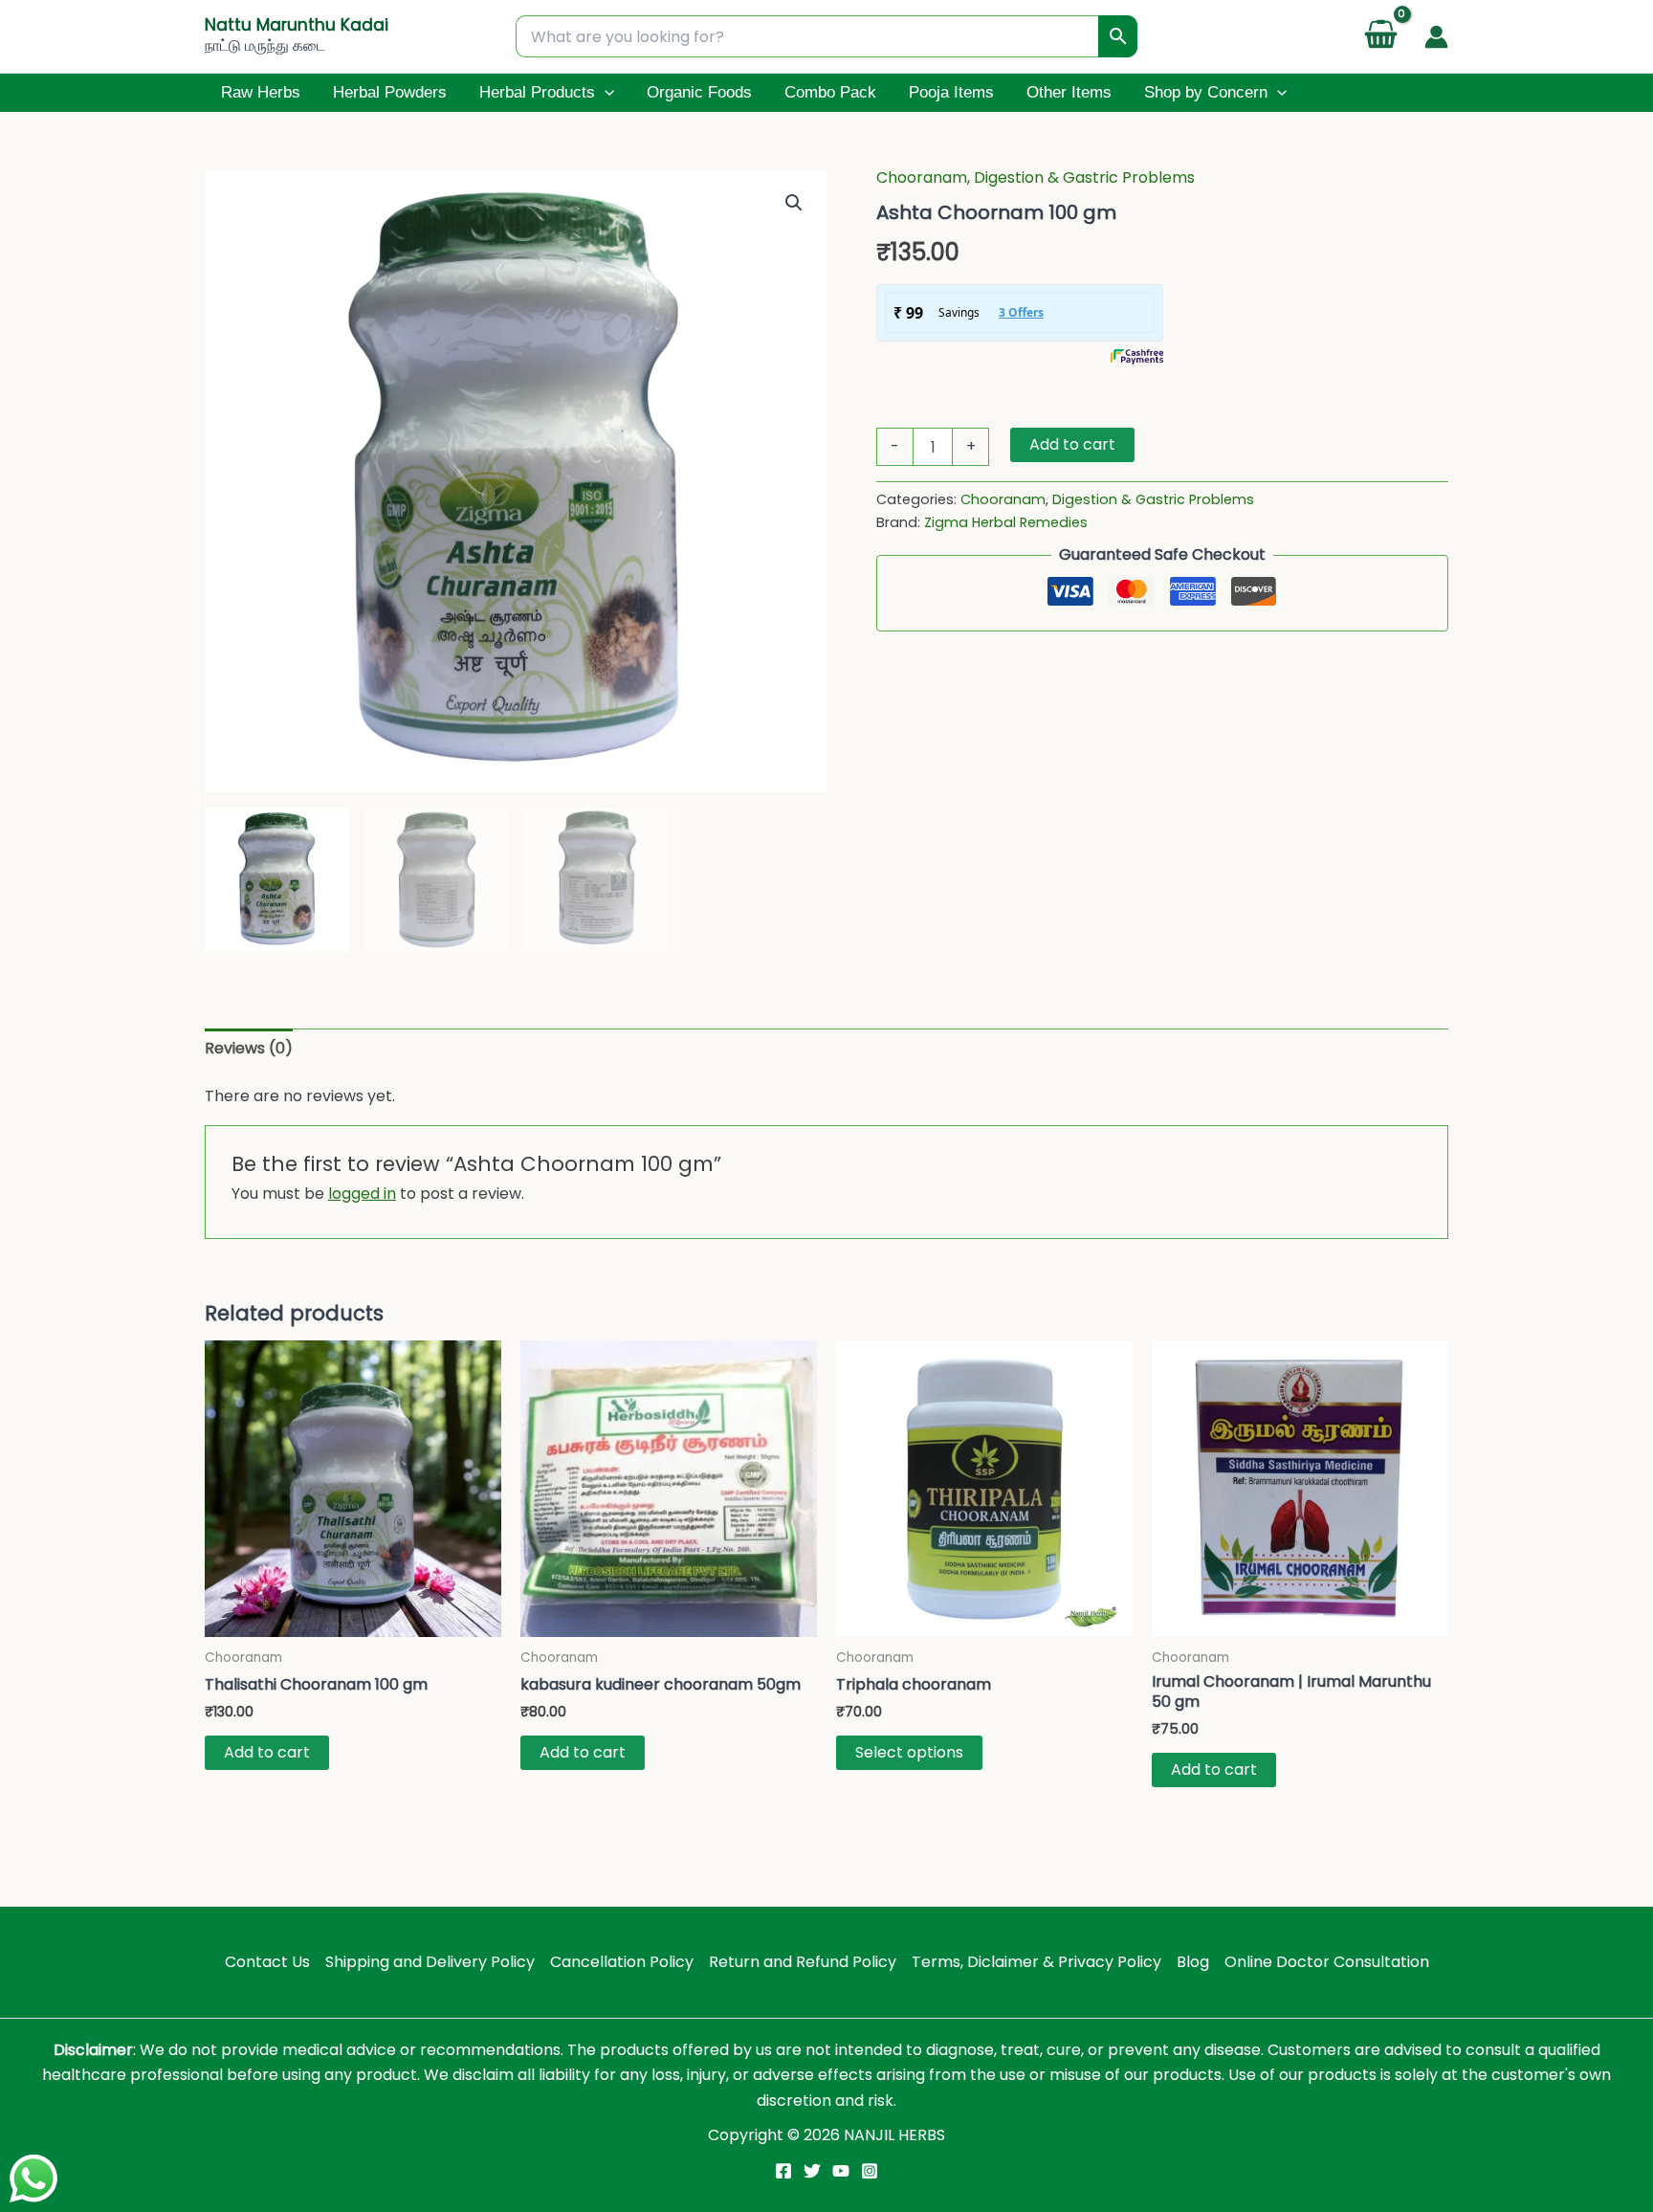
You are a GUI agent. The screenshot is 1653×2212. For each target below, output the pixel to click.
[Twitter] (812, 2171)
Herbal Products (537, 92)
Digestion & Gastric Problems (1084, 177)
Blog (1193, 1962)
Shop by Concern (1206, 92)
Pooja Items (951, 92)
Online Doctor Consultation (1327, 1962)
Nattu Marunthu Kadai (297, 25)
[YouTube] (841, 2171)
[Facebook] (783, 2171)
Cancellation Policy (622, 1962)
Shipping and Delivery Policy (430, 1962)
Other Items (1069, 92)
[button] (605, 93)
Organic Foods (699, 92)
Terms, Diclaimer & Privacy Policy (1036, 1962)
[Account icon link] (1436, 37)
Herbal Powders (390, 92)
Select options (909, 1752)
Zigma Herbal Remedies (1006, 522)
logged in (362, 1194)
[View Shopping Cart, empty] (1380, 37)
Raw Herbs (261, 92)
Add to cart (1072, 444)
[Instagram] (870, 2171)
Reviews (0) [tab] (249, 1048)
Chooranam (922, 177)
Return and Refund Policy (803, 1962)
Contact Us (267, 1962)
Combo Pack (830, 92)
